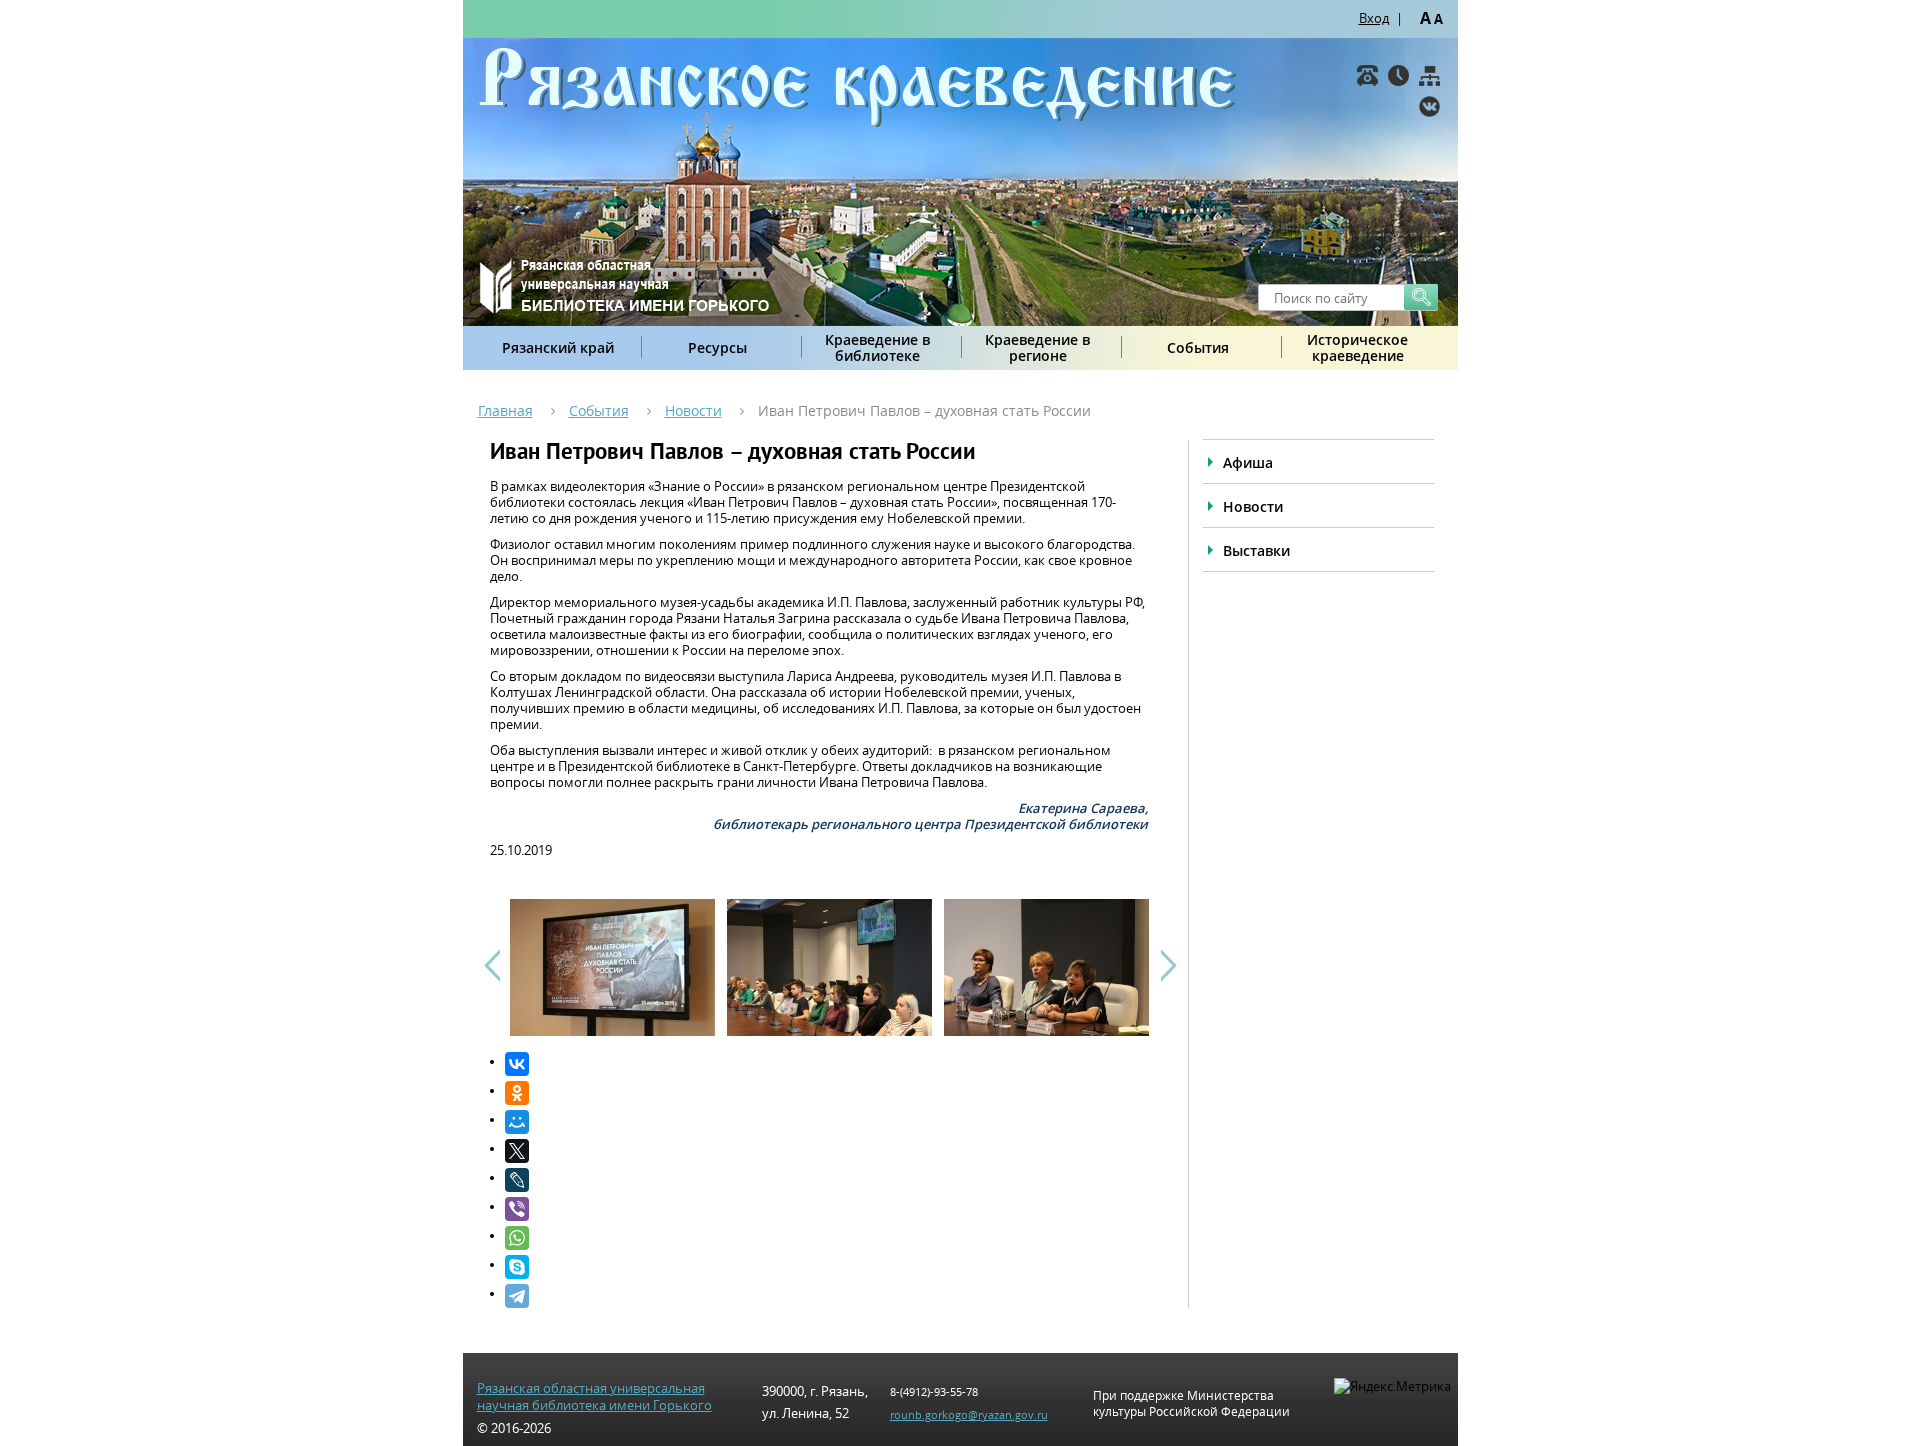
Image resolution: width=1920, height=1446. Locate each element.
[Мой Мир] (826, 1122)
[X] (826, 1151)
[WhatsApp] (826, 1238)
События (1198, 347)
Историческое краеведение (1357, 347)
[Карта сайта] (1429, 75)
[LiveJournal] (826, 1180)
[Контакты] (1367, 75)
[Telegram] (826, 1296)
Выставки (1256, 550)
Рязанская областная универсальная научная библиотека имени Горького (594, 1397)
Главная (505, 410)
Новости (693, 410)
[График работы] (1398, 75)
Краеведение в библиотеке (877, 347)
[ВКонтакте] (1429, 106)
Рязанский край (558, 347)
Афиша (1248, 462)
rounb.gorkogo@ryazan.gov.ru (969, 1414)
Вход (1374, 18)
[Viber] (826, 1209)
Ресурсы (717, 347)
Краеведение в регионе (1037, 347)
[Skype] (826, 1267)
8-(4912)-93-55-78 (934, 1391)
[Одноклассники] (826, 1093)
